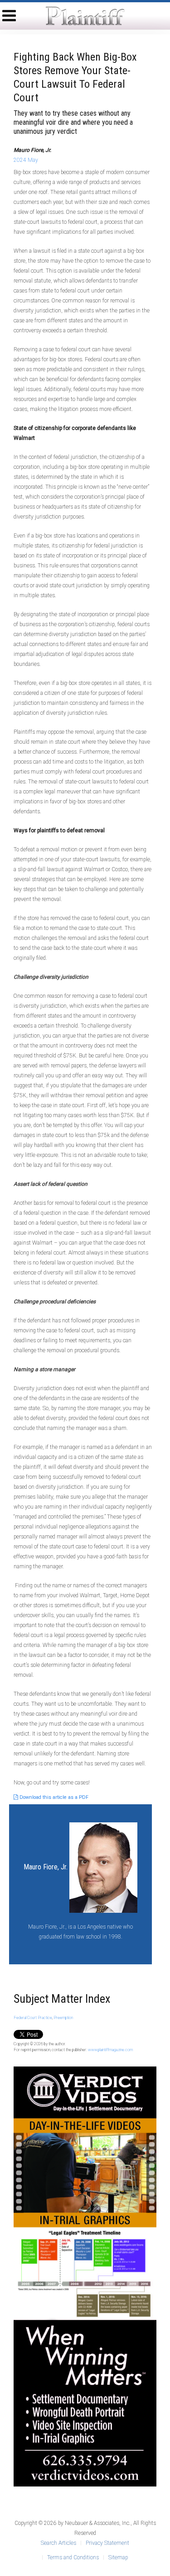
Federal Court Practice (33, 2018)
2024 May (26, 160)
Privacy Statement (107, 2543)
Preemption (63, 2018)
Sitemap (118, 2557)
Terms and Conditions (73, 2557)
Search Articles (58, 2543)
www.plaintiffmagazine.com (110, 2050)
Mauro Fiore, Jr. (46, 1867)
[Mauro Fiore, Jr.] (103, 1867)
